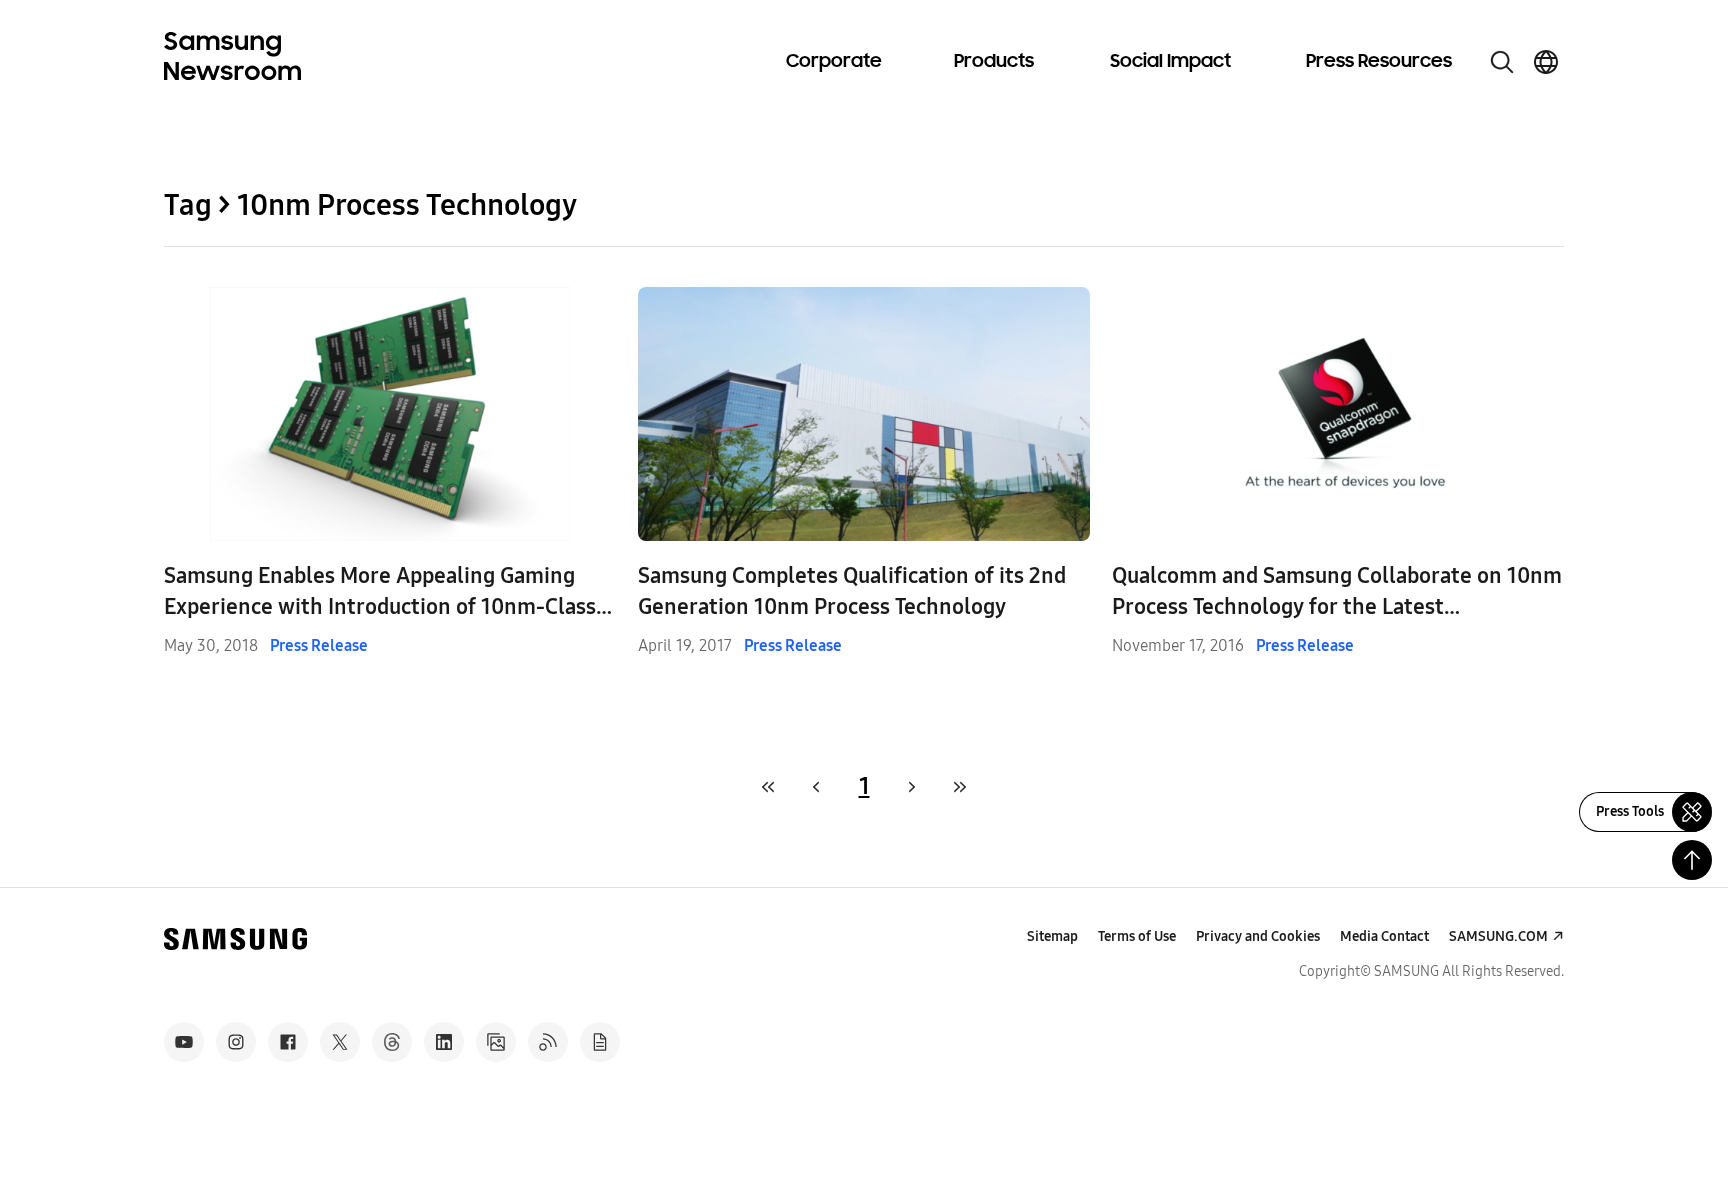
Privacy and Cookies (1258, 936)
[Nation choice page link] (1546, 62)
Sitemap (1052, 936)
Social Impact (1170, 62)
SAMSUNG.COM (1498, 936)
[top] (1692, 860)
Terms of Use (1137, 936)
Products (994, 62)
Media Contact (1384, 936)
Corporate (834, 62)
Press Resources (1379, 62)
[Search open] (1502, 62)
